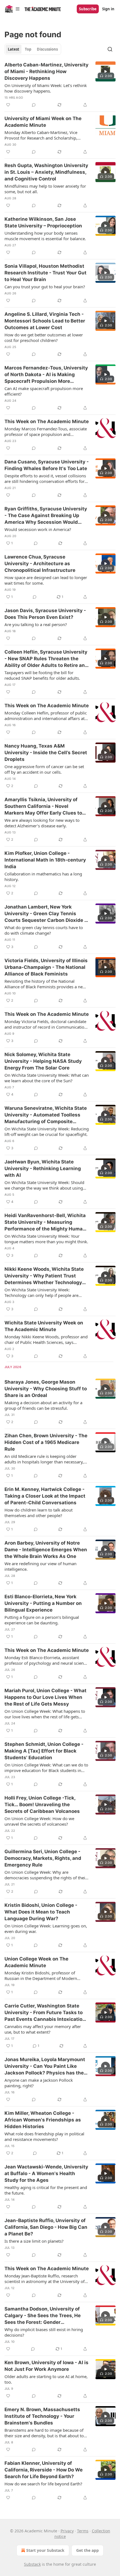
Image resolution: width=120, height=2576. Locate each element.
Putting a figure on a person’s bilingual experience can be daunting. (42, 1620)
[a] (105, 71)
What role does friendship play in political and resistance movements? (44, 2136)
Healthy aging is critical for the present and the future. (46, 2190)
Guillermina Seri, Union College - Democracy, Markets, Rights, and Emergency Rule (43, 1858)
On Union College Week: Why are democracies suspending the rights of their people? (46, 1875)
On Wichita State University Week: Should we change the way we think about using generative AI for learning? (44, 1185)
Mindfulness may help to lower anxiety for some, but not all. (45, 189)
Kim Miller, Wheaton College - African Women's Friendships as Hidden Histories (43, 2120)
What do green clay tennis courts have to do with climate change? (44, 930)
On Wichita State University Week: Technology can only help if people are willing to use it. (41, 1292)
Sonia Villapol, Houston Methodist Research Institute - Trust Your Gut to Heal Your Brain (45, 273)
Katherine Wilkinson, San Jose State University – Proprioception (43, 222)
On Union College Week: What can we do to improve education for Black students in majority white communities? (46, 1768)
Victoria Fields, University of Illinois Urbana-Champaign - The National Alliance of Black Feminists (46, 967)
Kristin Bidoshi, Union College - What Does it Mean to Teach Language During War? (41, 1912)
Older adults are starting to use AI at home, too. (46, 2379)
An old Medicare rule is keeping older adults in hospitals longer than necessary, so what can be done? (44, 1459)
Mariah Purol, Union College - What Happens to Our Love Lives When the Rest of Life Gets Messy (45, 1697)
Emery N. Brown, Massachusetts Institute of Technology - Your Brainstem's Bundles (42, 2416)
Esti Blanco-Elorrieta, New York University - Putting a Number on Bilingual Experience (43, 1603)
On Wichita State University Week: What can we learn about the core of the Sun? (47, 1078)
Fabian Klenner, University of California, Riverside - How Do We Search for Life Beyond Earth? (44, 2470)
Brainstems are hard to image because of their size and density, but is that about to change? (44, 2433)
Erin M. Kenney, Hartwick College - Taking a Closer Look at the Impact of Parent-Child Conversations (45, 1496)
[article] (60, 85)
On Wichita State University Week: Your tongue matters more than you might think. (46, 1239)
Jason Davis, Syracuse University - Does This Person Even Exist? (45, 614)
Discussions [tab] (47, 49)
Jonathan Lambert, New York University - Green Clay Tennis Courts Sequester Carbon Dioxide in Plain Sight (47, 914)
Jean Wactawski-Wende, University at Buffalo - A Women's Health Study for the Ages (46, 2173)
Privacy (67, 2531)
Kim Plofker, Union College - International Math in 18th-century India (45, 860)
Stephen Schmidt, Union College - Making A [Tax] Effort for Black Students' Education (44, 1751)
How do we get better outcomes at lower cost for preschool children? (44, 337)
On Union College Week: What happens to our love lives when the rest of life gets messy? (45, 1714)
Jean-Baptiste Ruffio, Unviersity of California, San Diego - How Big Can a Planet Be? (46, 2227)
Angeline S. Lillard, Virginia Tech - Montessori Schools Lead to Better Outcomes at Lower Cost (45, 321)
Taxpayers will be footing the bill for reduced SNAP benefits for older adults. (42, 675)
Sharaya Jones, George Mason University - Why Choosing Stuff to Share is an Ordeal (46, 1389)
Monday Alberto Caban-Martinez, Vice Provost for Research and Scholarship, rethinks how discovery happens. (41, 135)
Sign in (108, 9)
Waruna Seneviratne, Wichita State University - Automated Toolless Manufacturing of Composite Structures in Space (46, 1115)
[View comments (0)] (34, 105)
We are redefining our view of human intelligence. (40, 1566)
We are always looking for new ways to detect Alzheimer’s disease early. (42, 823)
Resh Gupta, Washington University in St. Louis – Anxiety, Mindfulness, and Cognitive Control (46, 172)
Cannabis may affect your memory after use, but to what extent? (43, 2029)
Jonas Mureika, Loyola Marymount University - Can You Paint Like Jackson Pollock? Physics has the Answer (45, 2066)
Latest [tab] (14, 49)
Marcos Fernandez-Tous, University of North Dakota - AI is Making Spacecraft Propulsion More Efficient (46, 375)
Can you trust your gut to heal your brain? (45, 287)
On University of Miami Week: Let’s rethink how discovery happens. (46, 88)
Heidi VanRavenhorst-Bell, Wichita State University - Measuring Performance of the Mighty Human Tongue (45, 1222)
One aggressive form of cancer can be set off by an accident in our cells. (44, 769)
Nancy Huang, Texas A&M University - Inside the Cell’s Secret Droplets (46, 753)
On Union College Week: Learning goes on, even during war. (46, 1929)
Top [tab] (28, 49)
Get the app (87, 2550)
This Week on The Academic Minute (47, 421)
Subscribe (88, 9)
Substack (32, 2564)
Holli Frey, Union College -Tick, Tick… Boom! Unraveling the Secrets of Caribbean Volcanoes (42, 1805)
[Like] (8, 105)
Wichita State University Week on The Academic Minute (44, 1326)
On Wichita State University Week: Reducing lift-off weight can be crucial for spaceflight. (47, 1131)
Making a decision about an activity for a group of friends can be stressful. (43, 1405)
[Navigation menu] (12, 9)
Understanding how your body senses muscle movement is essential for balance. (45, 236)
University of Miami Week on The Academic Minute (43, 122)
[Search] (110, 49)
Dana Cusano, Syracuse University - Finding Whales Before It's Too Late (47, 465)
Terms (83, 2531)
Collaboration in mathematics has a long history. (43, 877)
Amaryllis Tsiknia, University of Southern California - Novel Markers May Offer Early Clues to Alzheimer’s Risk (43, 806)
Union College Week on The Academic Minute (36, 1962)
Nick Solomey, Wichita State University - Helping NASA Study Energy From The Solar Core (43, 1061)
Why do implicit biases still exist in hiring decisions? (44, 2332)
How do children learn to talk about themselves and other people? (39, 1513)
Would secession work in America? (38, 529)
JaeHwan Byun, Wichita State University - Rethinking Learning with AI (43, 1168)
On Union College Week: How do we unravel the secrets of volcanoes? (39, 1821)
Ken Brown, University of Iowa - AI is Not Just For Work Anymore (46, 2366)
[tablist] (33, 49)
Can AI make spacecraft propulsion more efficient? (44, 391)
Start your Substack (45, 2550)
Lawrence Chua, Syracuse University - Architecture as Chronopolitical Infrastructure (40, 564)
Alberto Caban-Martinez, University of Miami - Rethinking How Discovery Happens (46, 71)
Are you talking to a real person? (36, 624)
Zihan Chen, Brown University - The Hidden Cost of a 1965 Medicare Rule (46, 1442)
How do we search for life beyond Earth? (43, 2484)
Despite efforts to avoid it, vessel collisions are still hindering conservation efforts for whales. (45, 478)
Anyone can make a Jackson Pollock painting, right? (39, 2083)
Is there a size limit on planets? (34, 2241)
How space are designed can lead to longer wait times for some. (46, 580)
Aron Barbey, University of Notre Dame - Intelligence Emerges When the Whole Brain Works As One (46, 1550)
